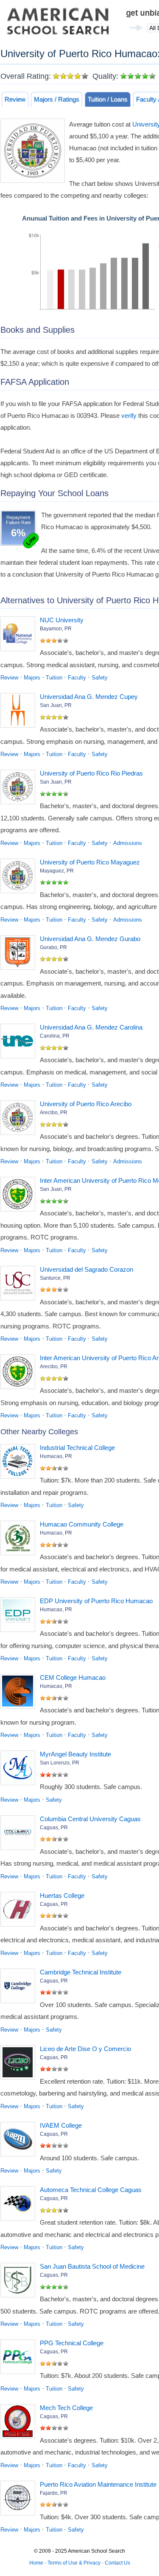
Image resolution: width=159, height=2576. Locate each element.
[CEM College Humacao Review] (20, 1693)
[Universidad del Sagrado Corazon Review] (20, 1285)
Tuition (54, 678)
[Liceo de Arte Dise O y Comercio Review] (20, 2064)
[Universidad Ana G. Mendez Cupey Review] (20, 712)
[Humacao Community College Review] (20, 1540)
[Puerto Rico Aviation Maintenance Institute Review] (20, 2500)
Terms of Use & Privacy (74, 2563)
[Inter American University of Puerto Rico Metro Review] (20, 1196)
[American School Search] (58, 23)
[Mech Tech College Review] (20, 2423)
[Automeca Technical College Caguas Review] (20, 2205)
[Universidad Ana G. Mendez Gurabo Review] (20, 954)
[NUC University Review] (20, 635)
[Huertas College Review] (20, 1911)
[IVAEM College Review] (20, 2141)
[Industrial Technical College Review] (20, 1463)
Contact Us (117, 2563)
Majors (32, 678)
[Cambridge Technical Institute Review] (20, 1988)
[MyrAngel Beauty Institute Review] (20, 1770)
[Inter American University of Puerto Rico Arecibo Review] (20, 1373)
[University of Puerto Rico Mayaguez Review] (20, 878)
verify (129, 416)
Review (15, 99)
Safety (100, 678)
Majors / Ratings (57, 99)
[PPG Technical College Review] (20, 2358)
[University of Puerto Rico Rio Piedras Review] (20, 789)
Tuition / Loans (108, 99)
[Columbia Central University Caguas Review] (20, 1834)
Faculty (77, 678)
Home (36, 2563)
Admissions (128, 843)
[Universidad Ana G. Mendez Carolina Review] (20, 1043)
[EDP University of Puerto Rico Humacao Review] (20, 1616)
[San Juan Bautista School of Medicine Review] (20, 2282)
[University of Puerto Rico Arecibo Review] (20, 1119)
